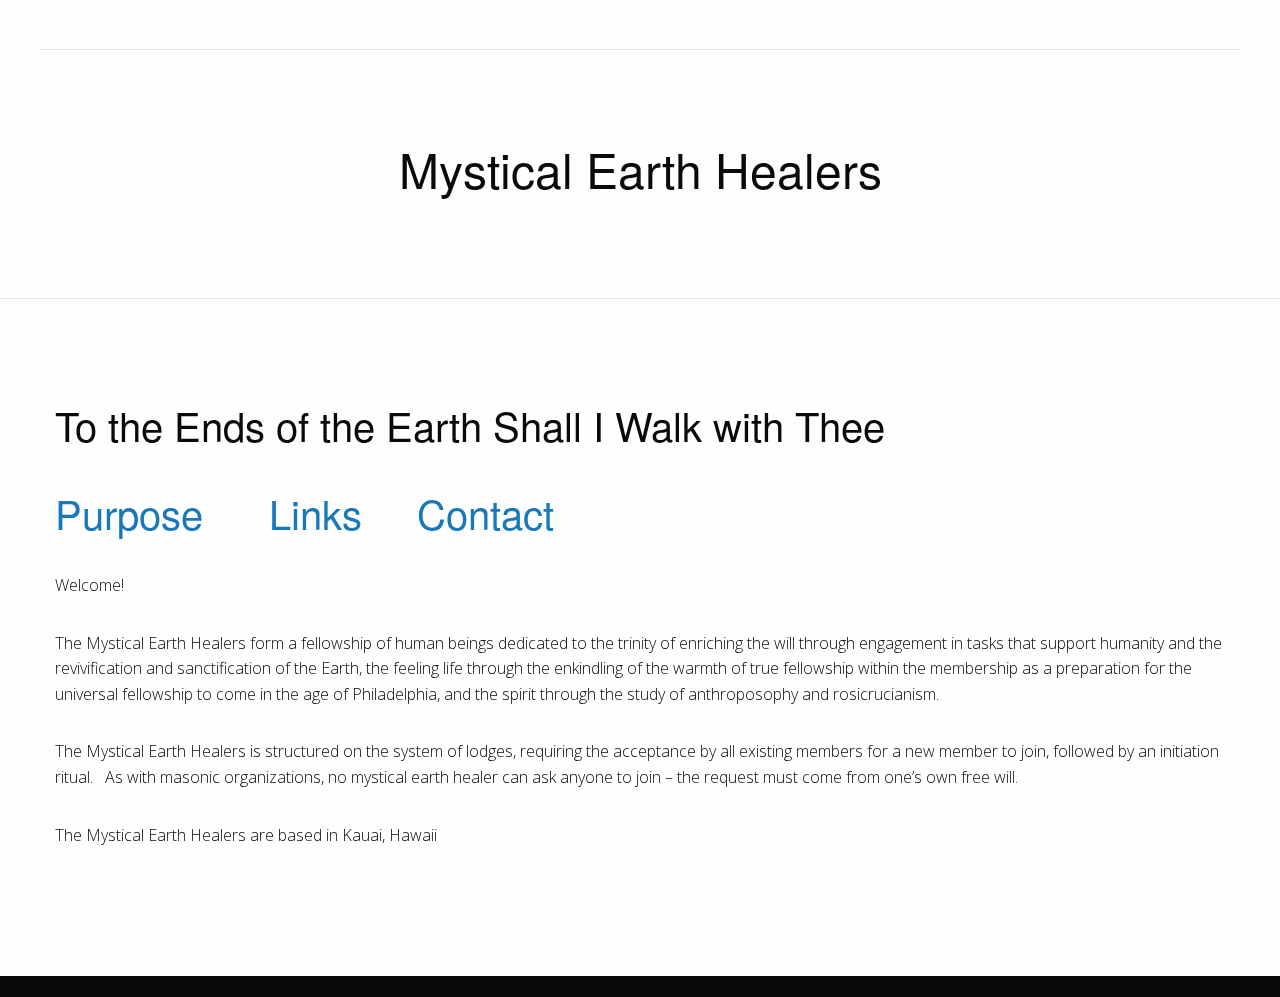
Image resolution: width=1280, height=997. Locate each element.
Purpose (129, 512)
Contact (485, 512)
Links (315, 512)
